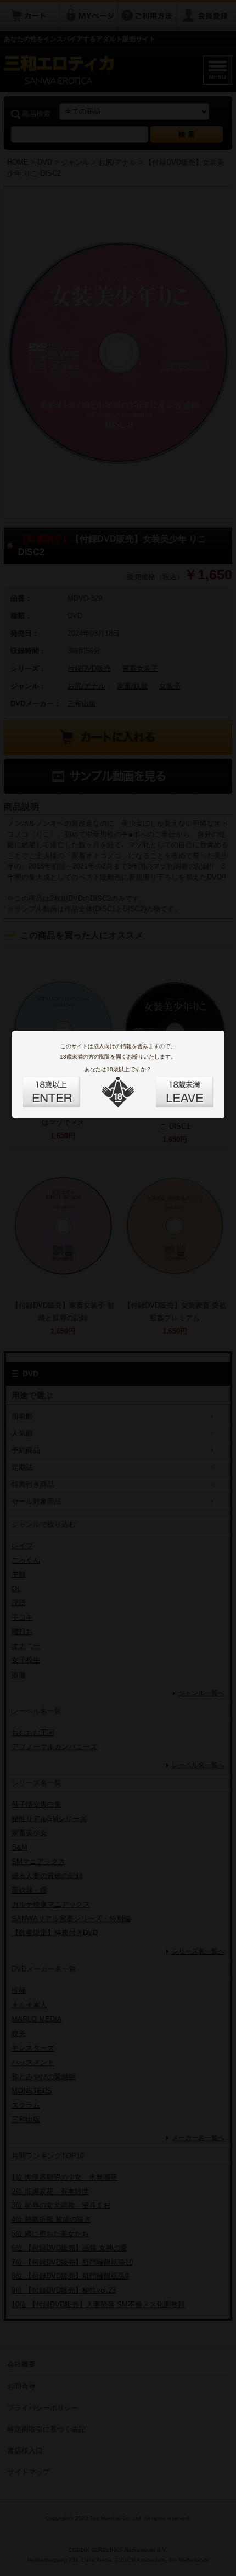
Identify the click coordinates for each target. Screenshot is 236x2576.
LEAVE (172, 1085)
